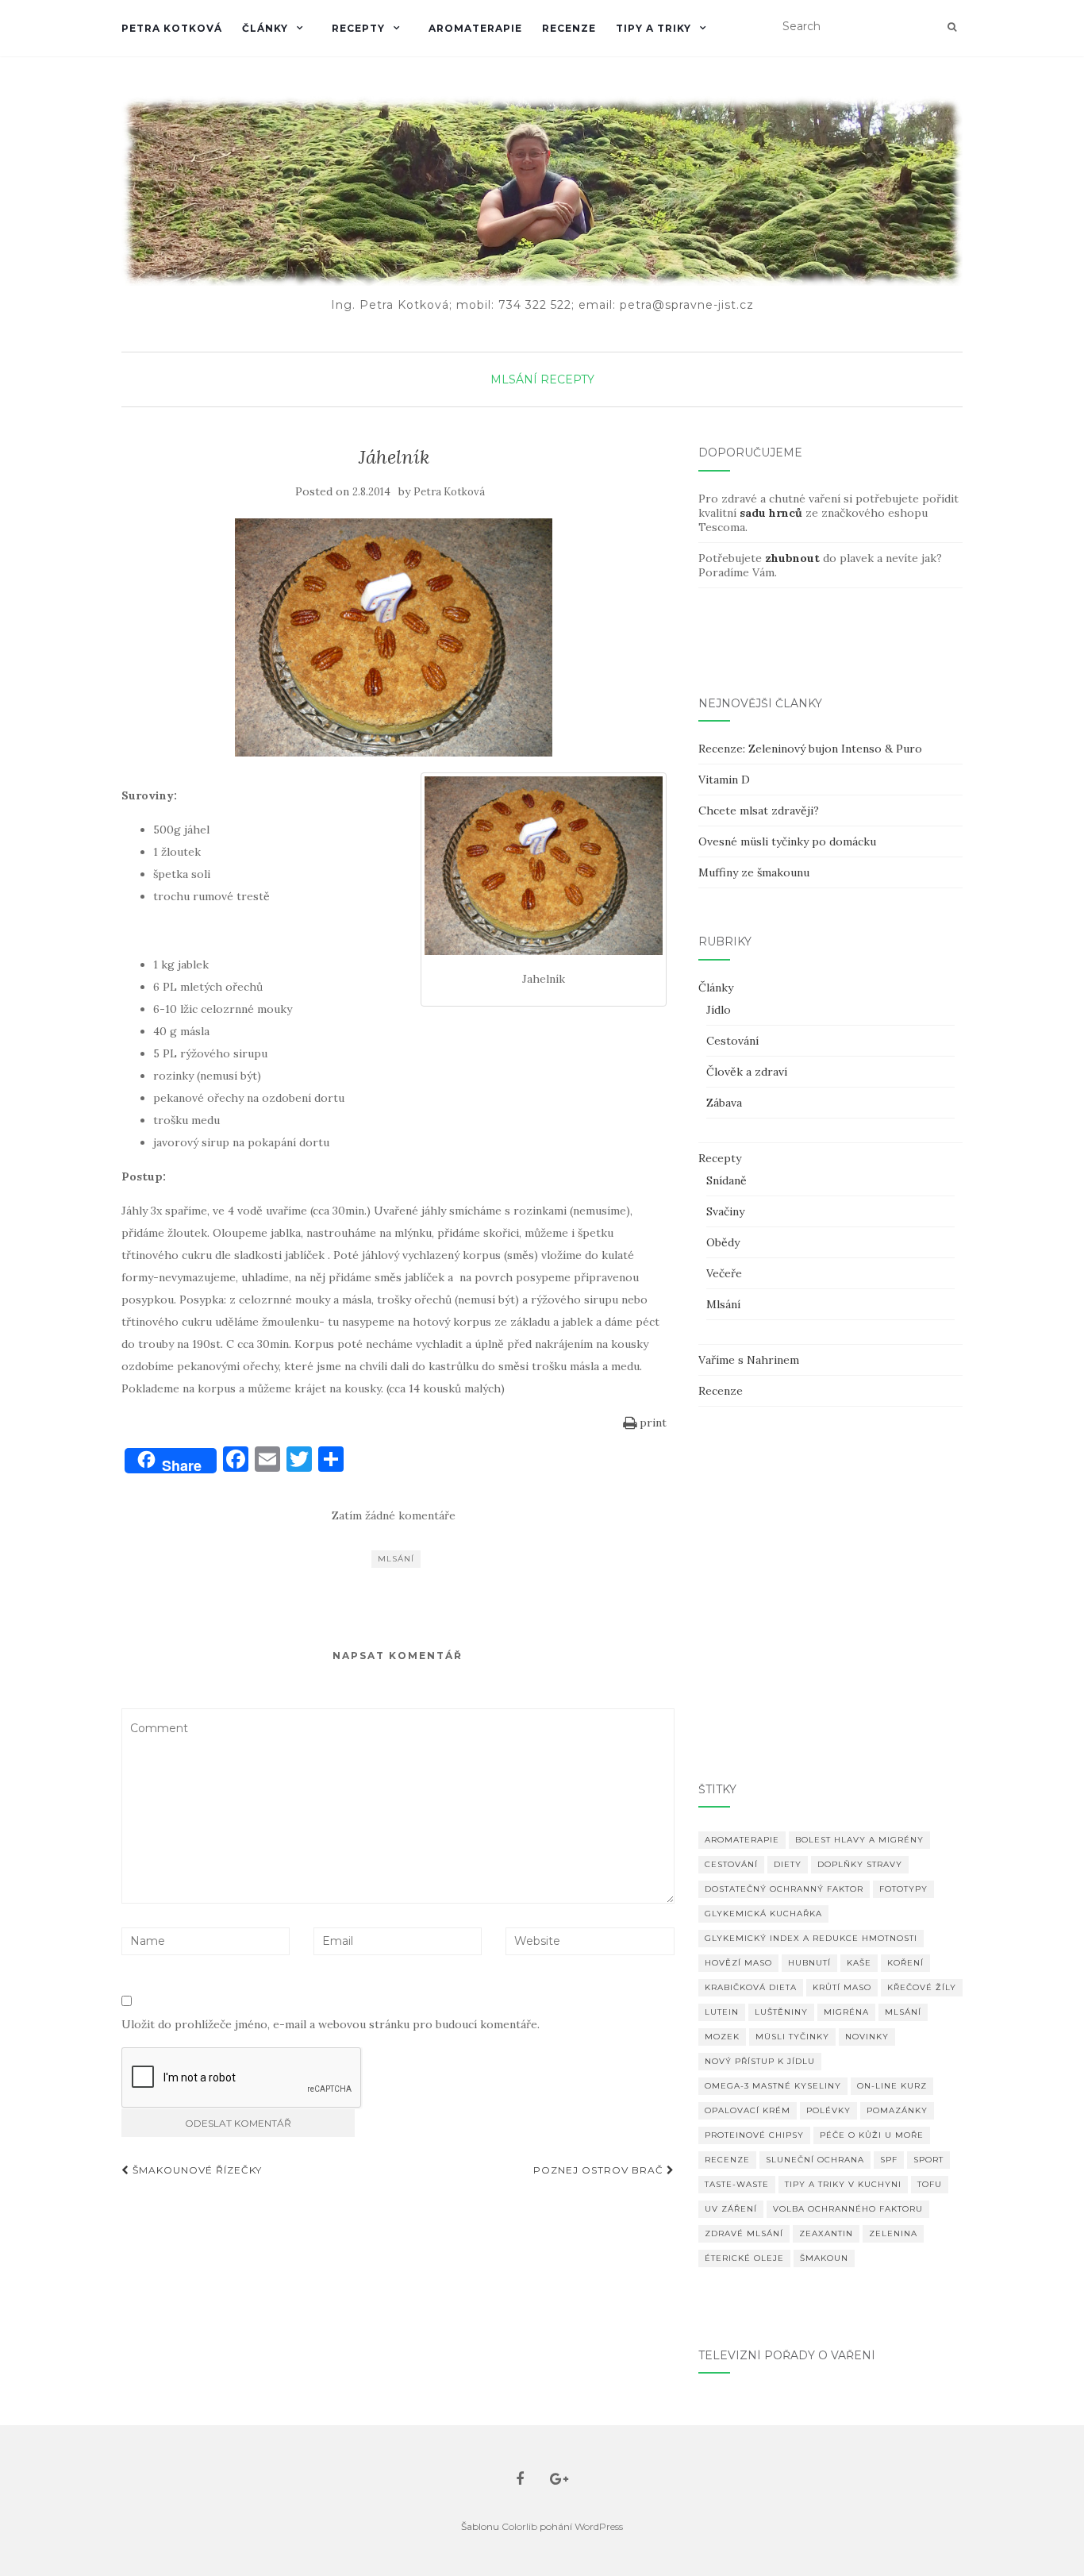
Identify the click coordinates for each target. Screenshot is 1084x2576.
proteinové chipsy (754, 2135)
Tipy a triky (653, 28)
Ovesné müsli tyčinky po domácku (787, 841)
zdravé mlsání (744, 2233)
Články (265, 28)
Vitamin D (724, 780)
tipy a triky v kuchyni (843, 2184)
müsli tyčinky (792, 2037)
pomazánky (897, 2110)
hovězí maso (738, 1963)
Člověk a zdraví (747, 1072)
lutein (722, 2012)
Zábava (724, 1103)
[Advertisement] (830, 1618)
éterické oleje (744, 2258)
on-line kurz (892, 2086)
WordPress (599, 2526)
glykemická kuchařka (763, 1914)
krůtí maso (842, 1987)
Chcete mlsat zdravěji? (759, 811)
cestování (731, 1864)
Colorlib (519, 2526)
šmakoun (824, 2258)
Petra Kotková (172, 28)
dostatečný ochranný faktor (784, 1889)
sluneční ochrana (815, 2160)
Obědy (723, 1242)
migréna (846, 2012)
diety (788, 1864)
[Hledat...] (952, 27)
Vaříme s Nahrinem (749, 1360)
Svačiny (725, 1211)
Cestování (732, 1041)
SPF (889, 2160)
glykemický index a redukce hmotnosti (811, 1938)
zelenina (893, 2233)
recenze (727, 2160)
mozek (722, 2037)
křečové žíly (922, 1987)
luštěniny (781, 2012)
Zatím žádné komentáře (394, 1515)
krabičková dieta (751, 1987)
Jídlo (719, 1010)
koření (905, 1963)
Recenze (569, 28)
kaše (859, 1963)
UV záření (731, 2209)
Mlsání (514, 379)
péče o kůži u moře (872, 2135)
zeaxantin (826, 2233)
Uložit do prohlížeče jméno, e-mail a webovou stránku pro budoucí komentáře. (331, 2024)
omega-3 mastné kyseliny (773, 2086)
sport (928, 2160)
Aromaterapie (475, 28)
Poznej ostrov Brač (600, 2170)
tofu (930, 2184)
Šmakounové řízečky (196, 2170)
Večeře (724, 1273)
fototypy (903, 1889)
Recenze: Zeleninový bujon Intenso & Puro (810, 749)
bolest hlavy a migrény (859, 1840)
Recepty (358, 28)
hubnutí (809, 1963)
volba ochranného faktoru (848, 2209)
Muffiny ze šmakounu (754, 872)
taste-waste (737, 2184)
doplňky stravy (860, 1864)
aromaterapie (742, 1840)
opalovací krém (748, 2110)
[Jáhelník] (394, 637)
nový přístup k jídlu (760, 2061)
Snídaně (727, 1180)
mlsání (396, 1559)
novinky (867, 2037)
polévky (828, 2110)
